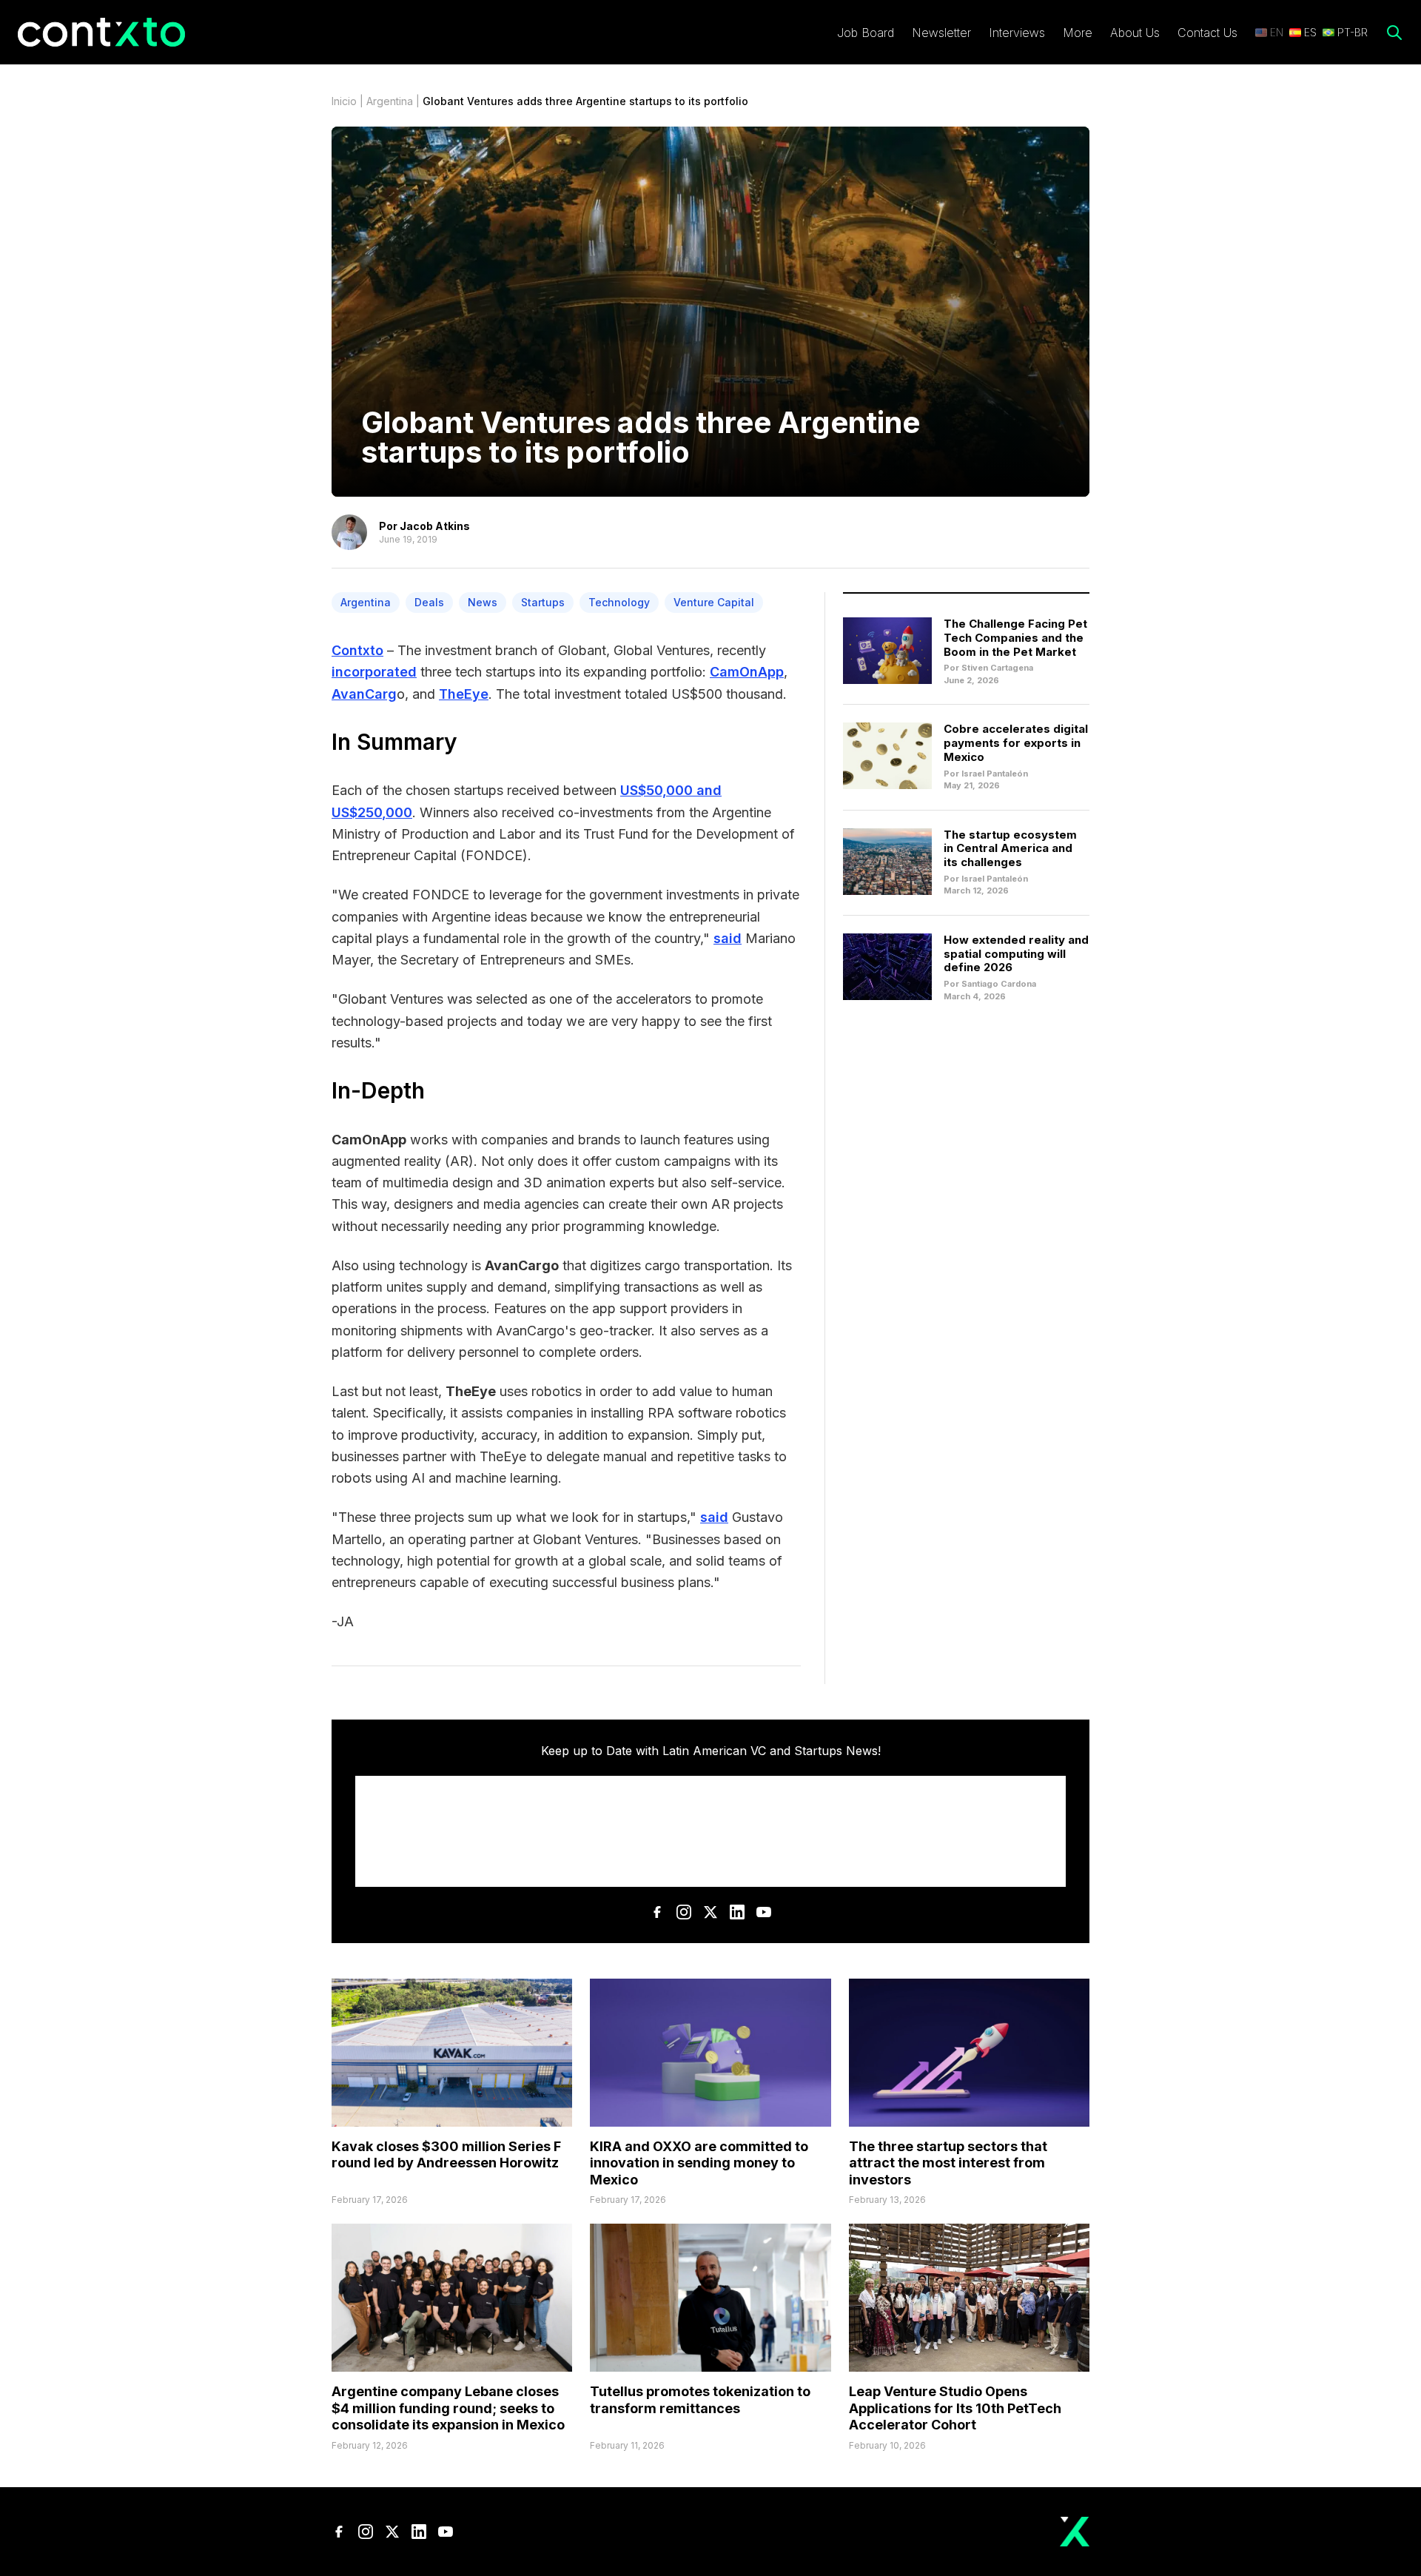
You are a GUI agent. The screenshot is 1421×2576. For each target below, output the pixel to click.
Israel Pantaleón (995, 774)
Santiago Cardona (999, 984)
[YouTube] (764, 1912)
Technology (619, 602)
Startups (543, 602)
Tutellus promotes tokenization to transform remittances (700, 2400)
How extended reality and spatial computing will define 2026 (1016, 954)
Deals (429, 602)
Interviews (1017, 33)
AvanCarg (364, 694)
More (1078, 33)
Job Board (866, 33)
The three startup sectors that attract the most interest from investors (948, 2163)
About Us (1135, 33)
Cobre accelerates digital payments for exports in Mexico (1016, 743)
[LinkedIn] (737, 1912)
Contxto (357, 650)
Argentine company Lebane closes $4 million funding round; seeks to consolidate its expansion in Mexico (448, 2408)
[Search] (1394, 33)
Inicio (344, 101)
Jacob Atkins (435, 526)
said (728, 938)
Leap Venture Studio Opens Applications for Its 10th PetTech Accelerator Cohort (955, 2408)
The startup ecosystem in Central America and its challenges (1010, 849)
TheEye (464, 694)
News (483, 602)
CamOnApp (747, 672)
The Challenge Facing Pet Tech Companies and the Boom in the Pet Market (1015, 638)
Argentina (390, 101)
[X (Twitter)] (710, 1912)
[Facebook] (657, 1912)
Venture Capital (714, 602)
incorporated (374, 672)
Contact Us (1207, 33)
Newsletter (941, 33)
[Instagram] (684, 1912)
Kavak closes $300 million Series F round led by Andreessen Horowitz (446, 2155)
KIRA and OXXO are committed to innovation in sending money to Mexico (699, 2163)
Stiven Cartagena (997, 668)
